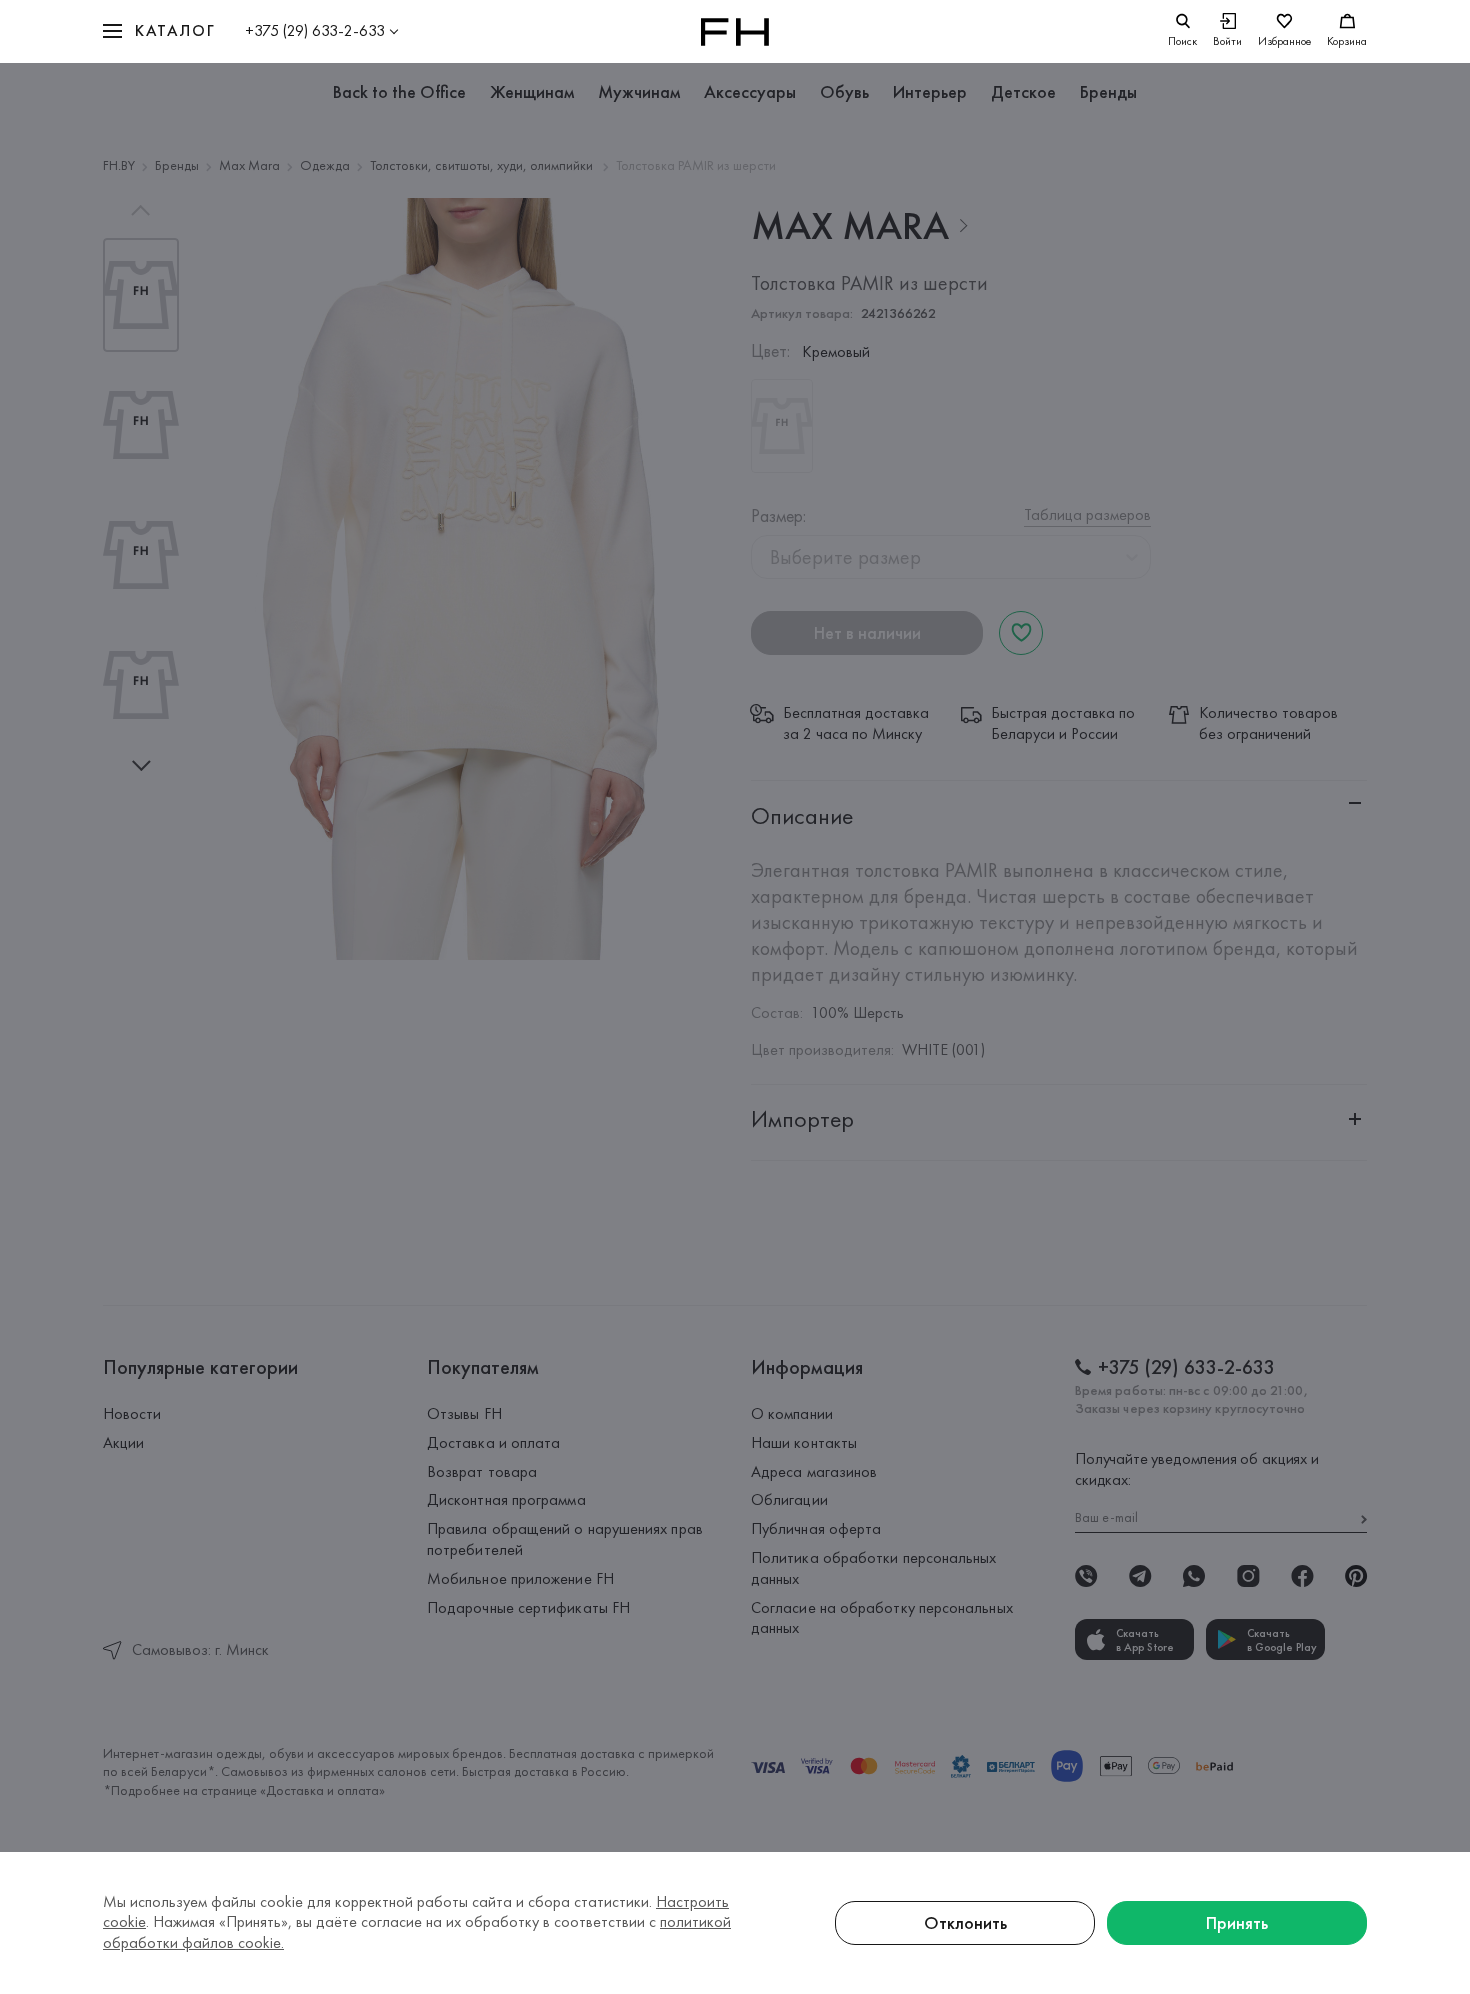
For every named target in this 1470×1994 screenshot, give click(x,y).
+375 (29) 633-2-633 (315, 30)
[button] (159, 31)
